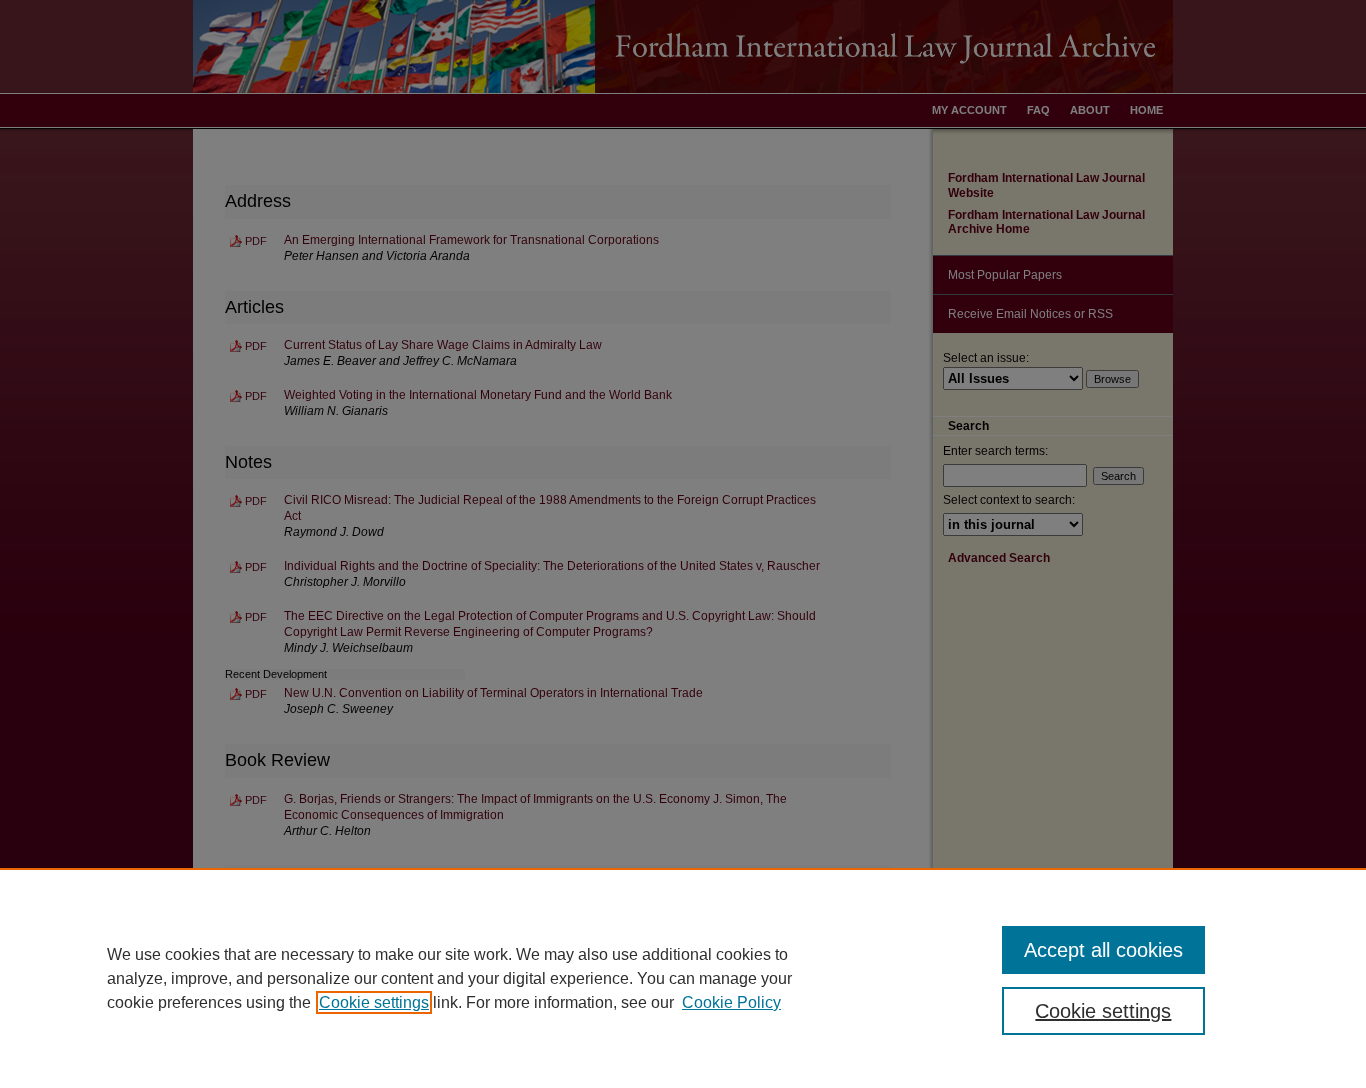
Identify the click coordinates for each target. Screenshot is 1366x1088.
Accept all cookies (1103, 950)
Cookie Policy (731, 1002)
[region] (683, 978)
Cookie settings (374, 1002)
